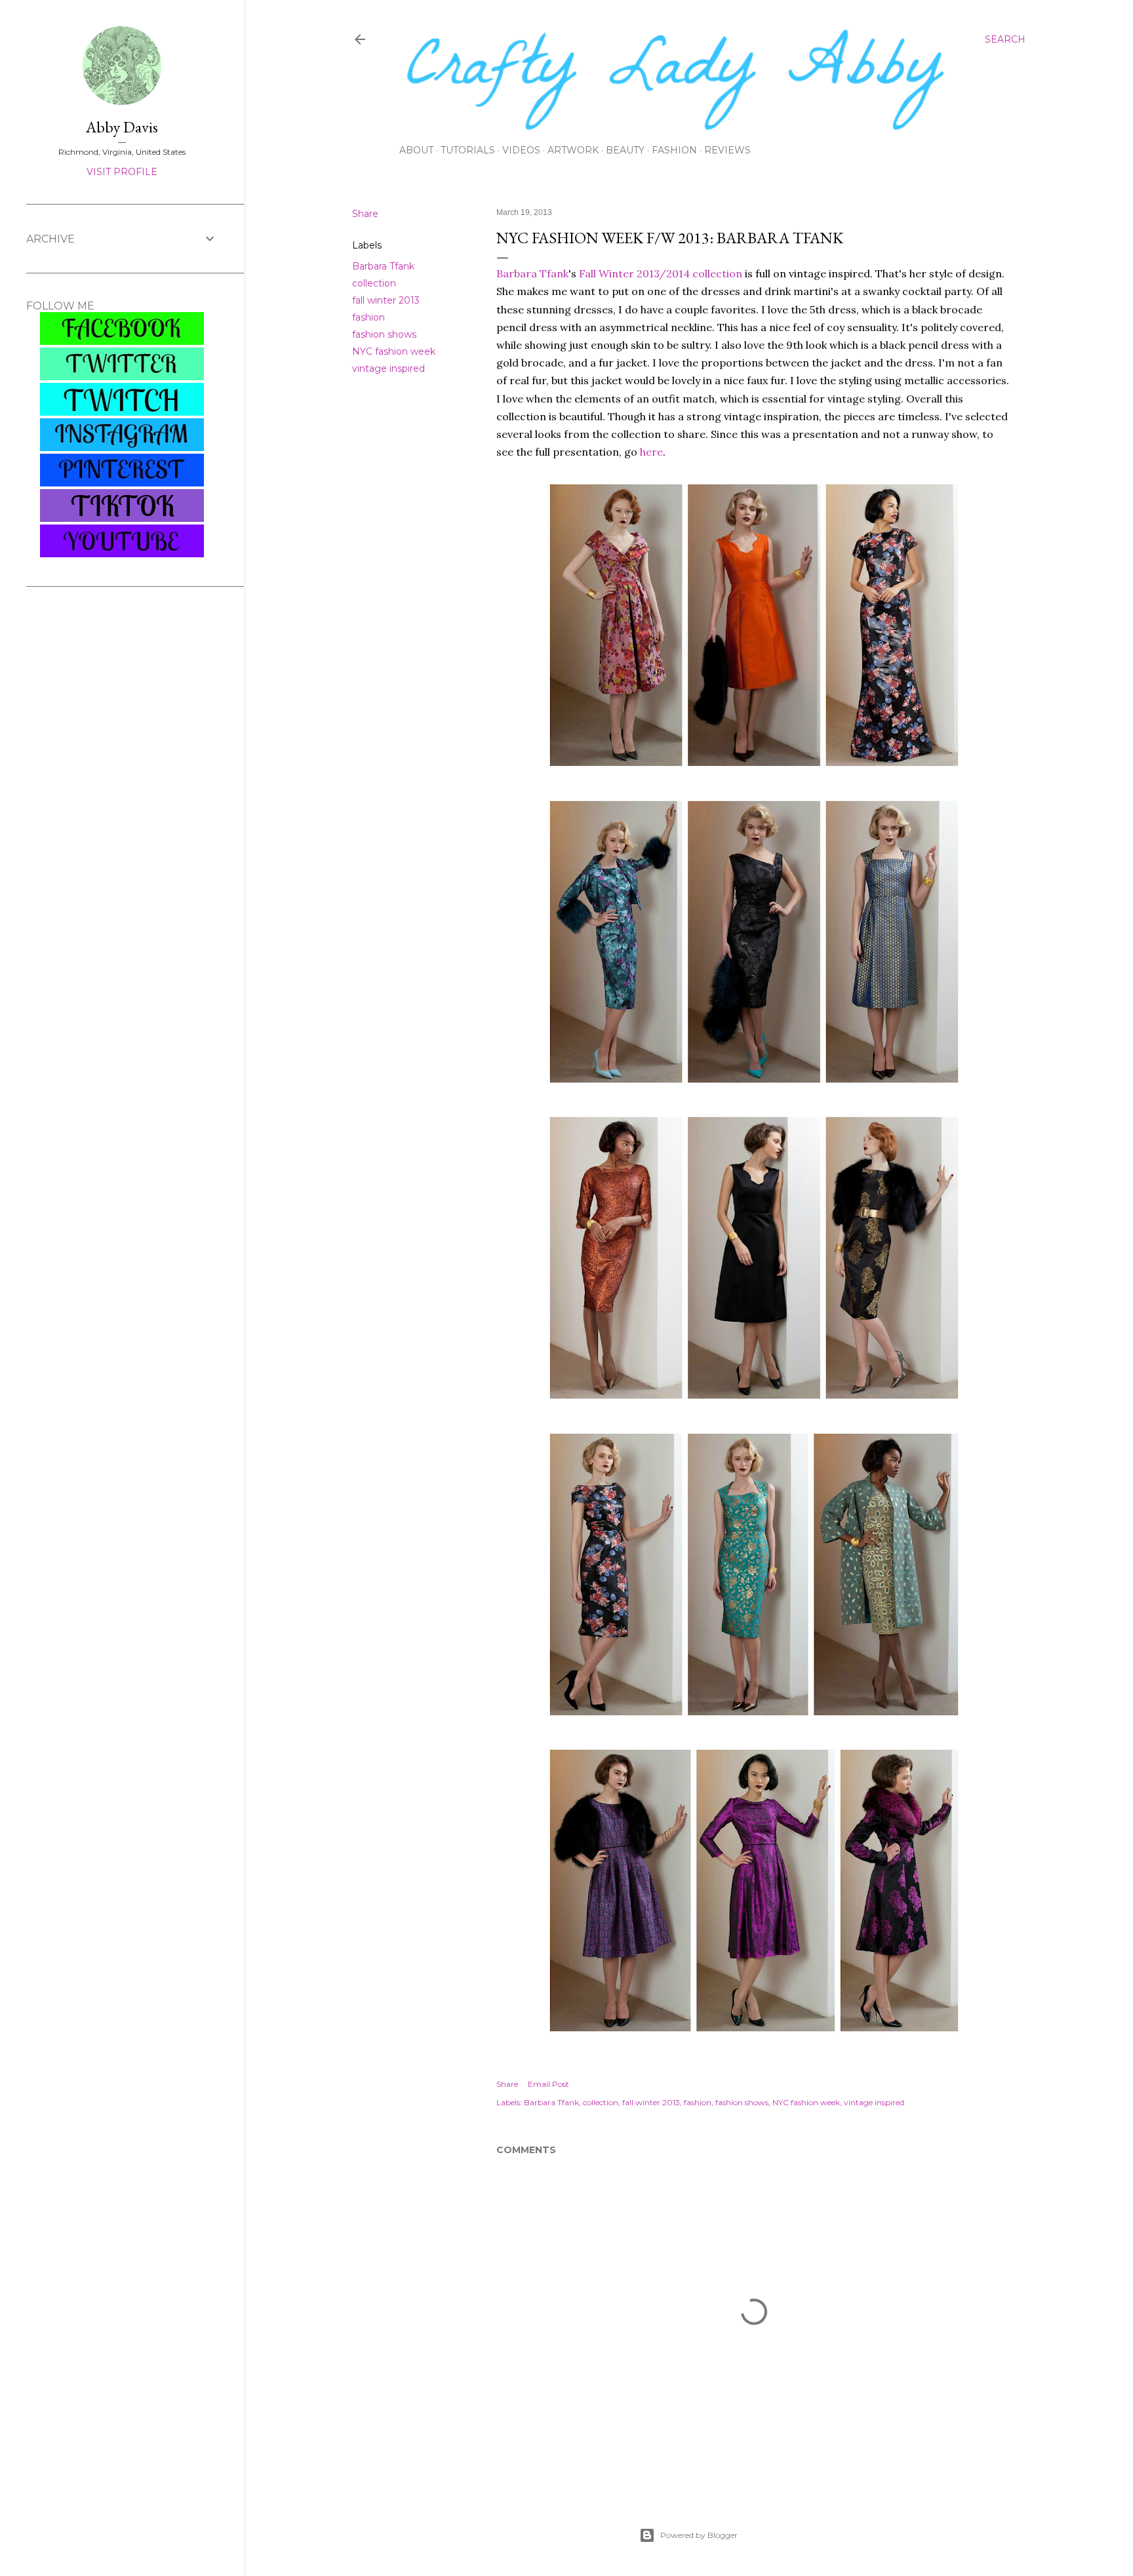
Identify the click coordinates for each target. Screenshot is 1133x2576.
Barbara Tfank (383, 266)
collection (374, 283)
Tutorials (468, 150)
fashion (368, 317)
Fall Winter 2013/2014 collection (661, 273)
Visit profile (122, 172)
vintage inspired (388, 368)
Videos (521, 150)
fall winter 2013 (386, 300)
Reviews (727, 150)
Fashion (674, 150)
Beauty (625, 150)
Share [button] (365, 214)
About (416, 150)
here (651, 452)
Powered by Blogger (699, 2535)
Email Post (548, 2084)
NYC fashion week (394, 351)
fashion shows (384, 334)
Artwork (573, 150)
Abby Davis (122, 127)
